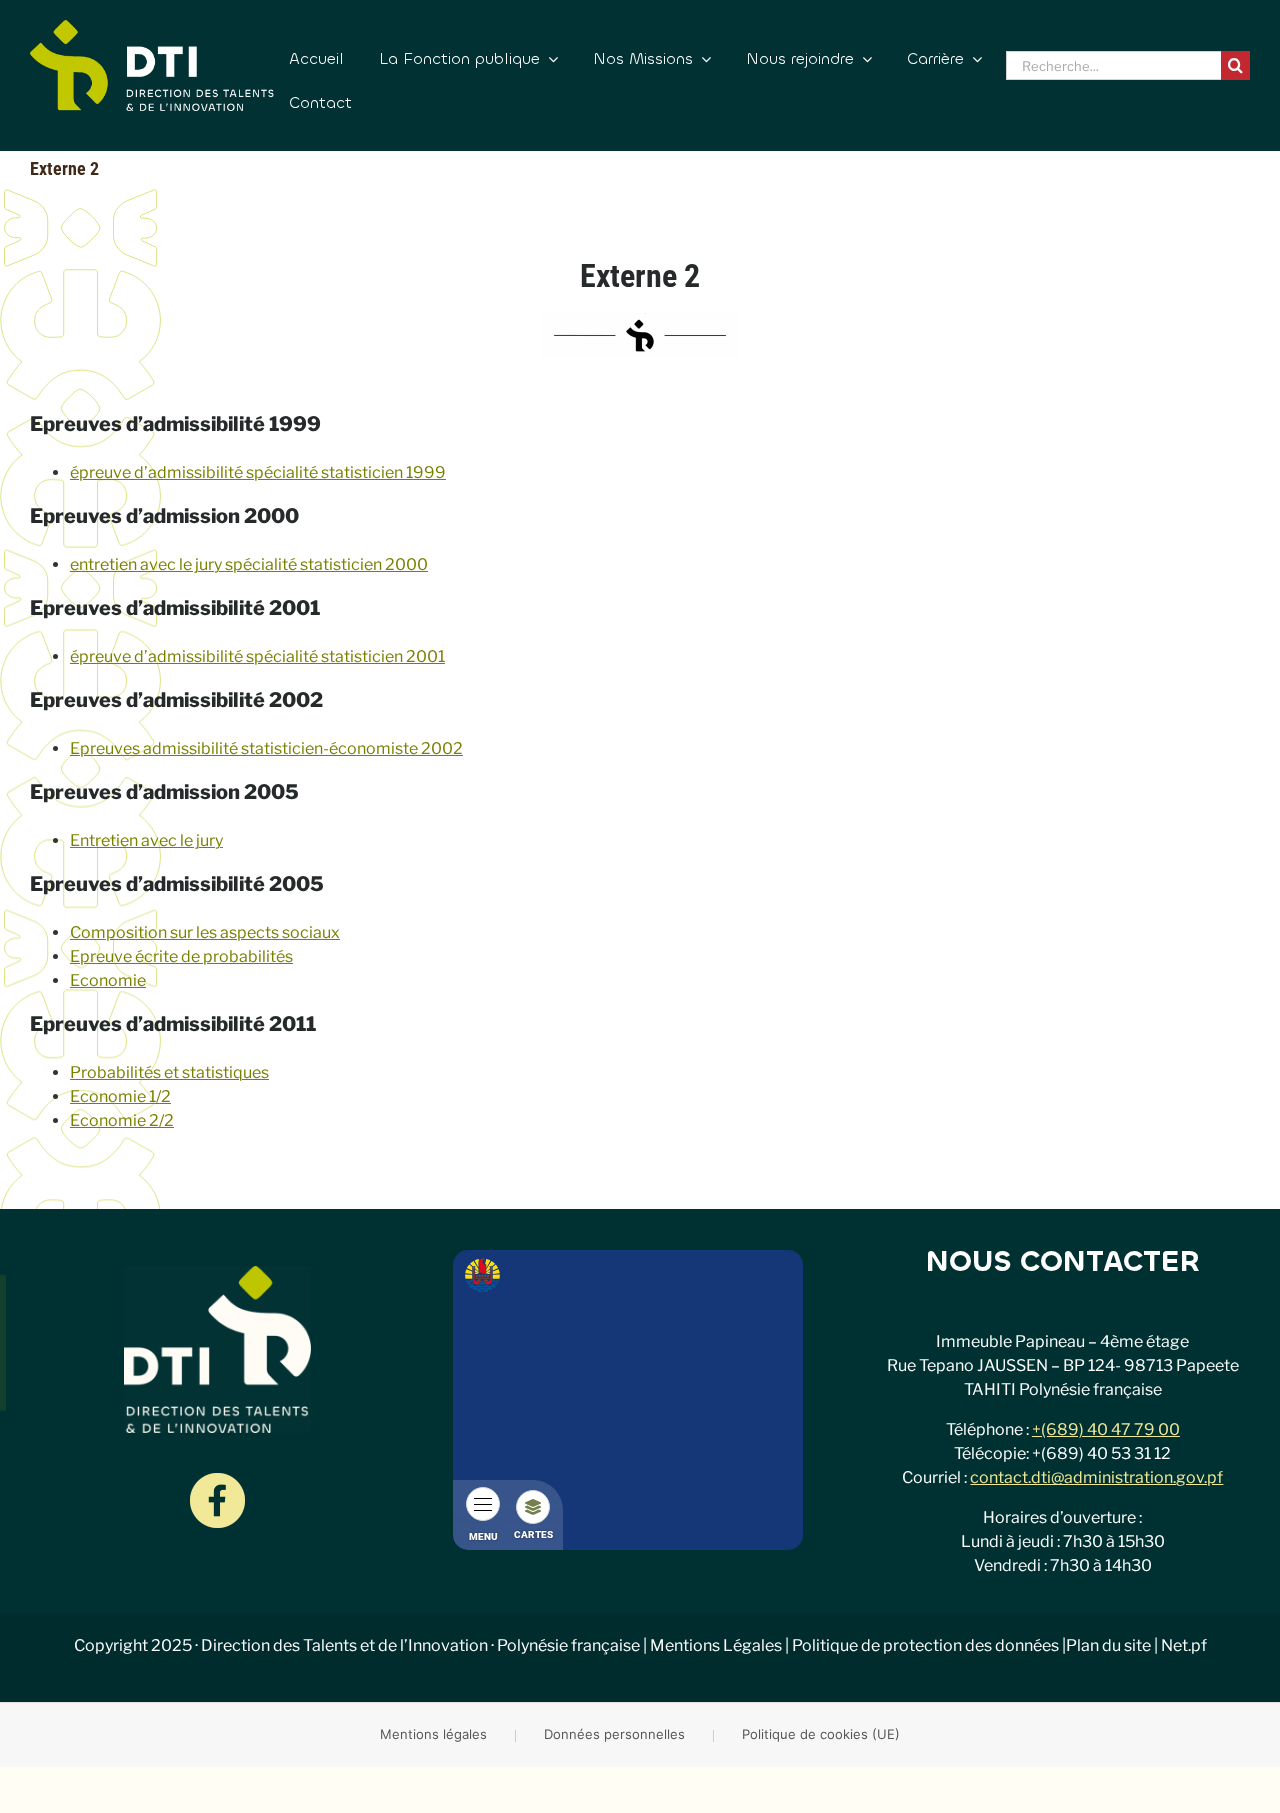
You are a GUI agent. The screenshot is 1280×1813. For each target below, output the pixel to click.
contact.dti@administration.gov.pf (1096, 1477)
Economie (108, 980)
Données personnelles (614, 1734)
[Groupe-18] (217, 1480)
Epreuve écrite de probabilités (181, 956)
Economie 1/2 (120, 1096)
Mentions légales (433, 1734)
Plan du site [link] (1108, 1645)
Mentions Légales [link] (716, 1645)
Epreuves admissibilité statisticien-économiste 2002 (266, 748)
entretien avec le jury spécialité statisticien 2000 (249, 564)
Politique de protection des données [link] (925, 1645)
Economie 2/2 (122, 1120)
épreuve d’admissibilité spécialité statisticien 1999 (258, 472)
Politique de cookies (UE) (821, 1734)
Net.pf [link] (1184, 1645)
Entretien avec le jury (146, 840)
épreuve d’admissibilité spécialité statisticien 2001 (257, 656)
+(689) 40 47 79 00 (1106, 1429)
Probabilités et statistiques (169, 1072)
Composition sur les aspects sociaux (205, 932)
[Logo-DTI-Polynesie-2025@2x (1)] (152, 27)
